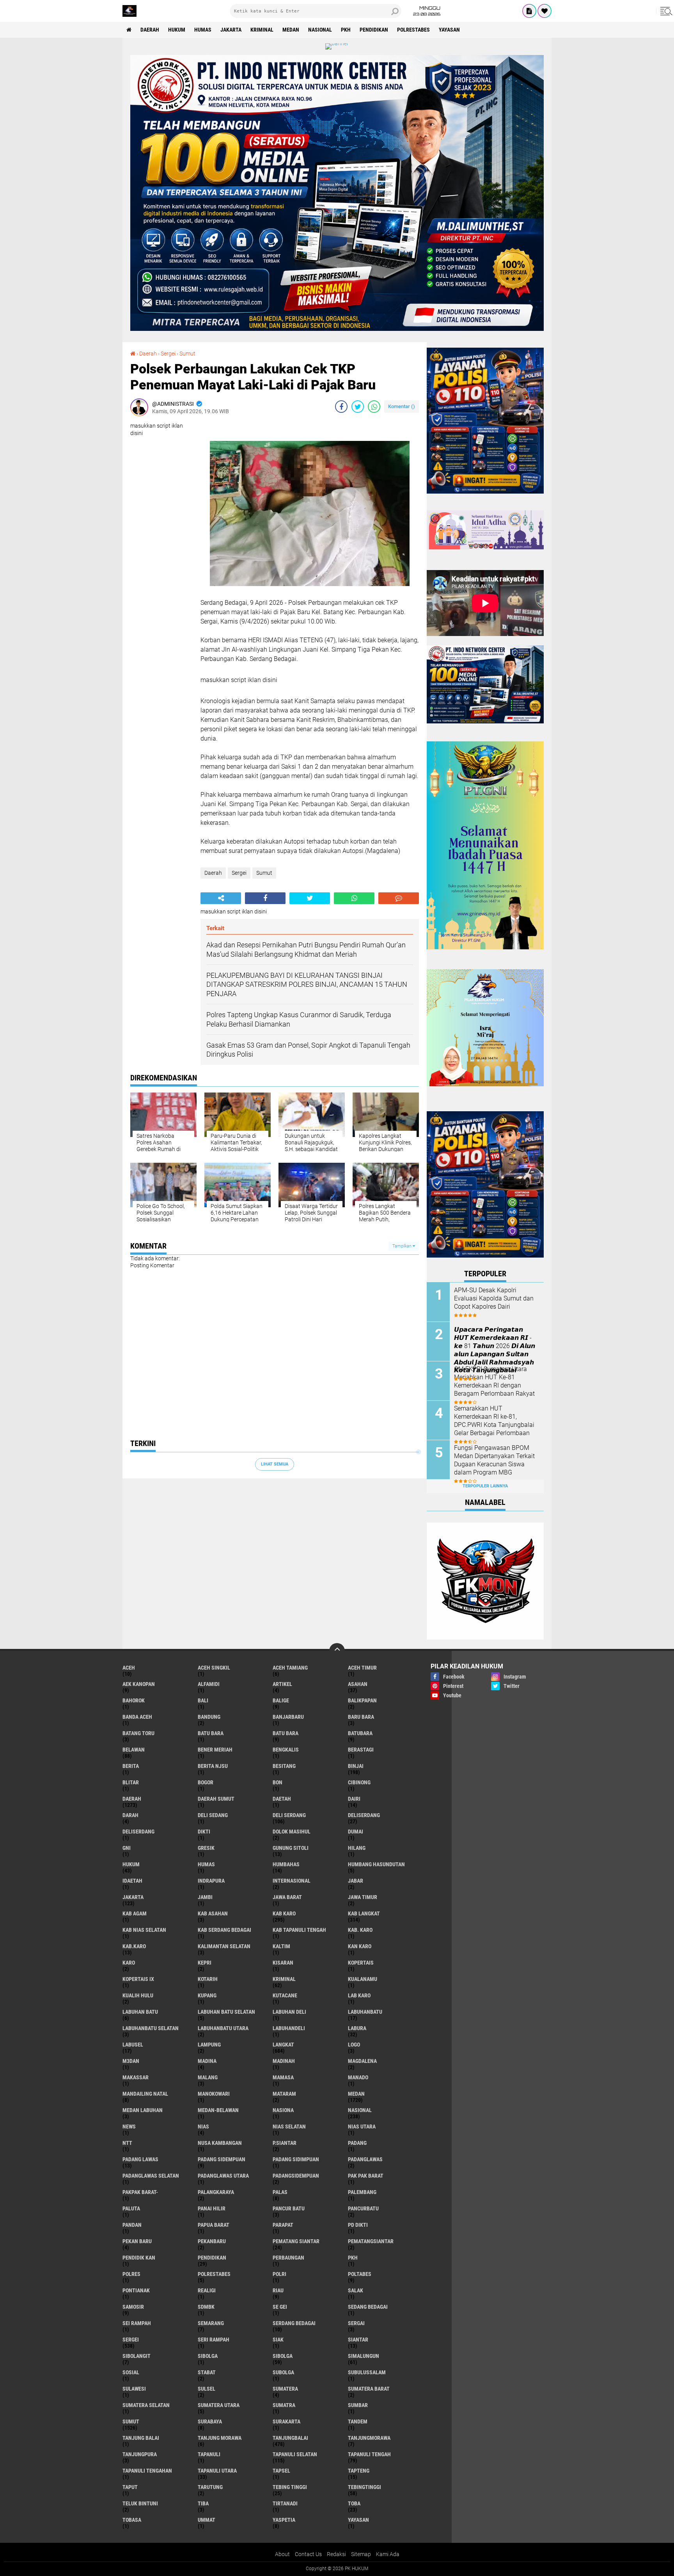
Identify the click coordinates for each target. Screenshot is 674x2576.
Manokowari (214, 2094)
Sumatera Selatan (146, 2405)
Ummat (207, 2520)
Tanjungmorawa (369, 2438)
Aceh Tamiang (290, 1668)
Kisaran (283, 1963)
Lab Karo (359, 1995)
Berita (131, 1766)
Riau (278, 2290)
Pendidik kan (139, 2258)
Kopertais (361, 1963)
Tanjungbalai (290, 2438)
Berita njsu (213, 1766)
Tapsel (281, 2471)
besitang (284, 1766)
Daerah (150, 30)
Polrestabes (413, 30)
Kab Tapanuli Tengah (299, 1930)
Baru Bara (361, 1717)
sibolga (208, 2356)
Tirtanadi (285, 2503)
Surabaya (210, 2421)
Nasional (320, 30)
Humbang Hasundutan (376, 1864)
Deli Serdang (289, 1815)
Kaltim (281, 1946)
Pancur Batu (289, 2208)
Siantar (358, 2340)
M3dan (131, 2061)
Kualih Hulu (138, 1995)
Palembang (362, 2192)
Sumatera (285, 2389)
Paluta (131, 2208)
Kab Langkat (364, 1913)
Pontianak (136, 2290)
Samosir (133, 2307)
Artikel (282, 1684)
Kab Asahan (213, 1913)
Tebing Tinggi (290, 2487)
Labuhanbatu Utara (223, 2028)
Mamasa (283, 2077)
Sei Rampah (137, 2323)
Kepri (205, 1963)
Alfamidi (209, 1684)
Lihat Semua (275, 1464)
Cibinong (359, 1782)
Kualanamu (363, 1979)
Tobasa (132, 2520)
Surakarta (286, 2421)
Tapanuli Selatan (295, 2454)
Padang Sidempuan (222, 2159)
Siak (278, 2340)
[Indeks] (529, 11)
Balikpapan (362, 1700)
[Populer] (545, 11)
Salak (356, 2290)
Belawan (134, 1750)
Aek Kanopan (139, 1684)
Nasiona (283, 2110)
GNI (127, 1848)
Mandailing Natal (145, 2094)
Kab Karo (284, 1913)
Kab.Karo (134, 1946)
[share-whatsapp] (374, 407)
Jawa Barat (287, 1897)
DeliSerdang (138, 1832)
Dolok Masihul (292, 1832)
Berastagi (361, 1750)
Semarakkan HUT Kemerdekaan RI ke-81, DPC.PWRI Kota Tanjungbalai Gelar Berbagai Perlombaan (494, 1420)
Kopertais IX (138, 1979)
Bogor (206, 1782)
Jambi (205, 1897)
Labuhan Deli (289, 2012)
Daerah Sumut (216, 1799)
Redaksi (336, 2554)
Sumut (187, 354)
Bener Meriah (215, 1750)
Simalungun (364, 2356)
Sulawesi (134, 2389)
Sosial (131, 2372)
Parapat (283, 2225)
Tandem (358, 2421)
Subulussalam (367, 2372)
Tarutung (210, 2487)
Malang (208, 2077)
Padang (357, 2143)
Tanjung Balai (141, 2438)
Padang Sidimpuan (296, 2159)
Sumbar (358, 2405)
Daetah (282, 1799)
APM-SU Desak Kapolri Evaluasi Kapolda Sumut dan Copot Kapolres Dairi (494, 1298)
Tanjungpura (140, 2454)
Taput (130, 2487)
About (282, 2554)
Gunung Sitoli (291, 1848)
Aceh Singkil (214, 1668)
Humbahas (286, 1864)
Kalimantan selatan (224, 1946)
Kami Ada (388, 2554)
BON (278, 1782)
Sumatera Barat (369, 2389)
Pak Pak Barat (366, 2176)
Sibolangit (137, 2356)
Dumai (356, 1832)
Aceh (129, 1668)
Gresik (206, 1848)
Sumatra (284, 2405)
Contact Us (308, 2554)
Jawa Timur (363, 1897)
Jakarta (231, 30)
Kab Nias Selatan (144, 1930)
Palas (280, 2192)
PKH (346, 30)
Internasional (292, 1881)
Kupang (207, 1995)
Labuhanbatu (365, 2012)
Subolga (283, 2372)
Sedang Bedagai (368, 2307)
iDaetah (132, 1881)
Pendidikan (374, 30)
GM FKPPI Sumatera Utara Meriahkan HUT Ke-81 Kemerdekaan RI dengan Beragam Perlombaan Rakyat (494, 1381)
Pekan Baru (137, 2241)
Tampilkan (403, 1246)
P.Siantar (285, 2143)
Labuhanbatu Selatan (151, 2028)
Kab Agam (135, 1913)
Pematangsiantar (371, 2241)
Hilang (357, 1848)
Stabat (207, 2372)
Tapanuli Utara (217, 2471)
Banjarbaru (288, 1717)
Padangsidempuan (296, 2176)
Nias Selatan (289, 2127)
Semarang (211, 2323)
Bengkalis (286, 1750)
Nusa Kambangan (220, 2143)
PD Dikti (358, 2225)
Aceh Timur (362, 1668)
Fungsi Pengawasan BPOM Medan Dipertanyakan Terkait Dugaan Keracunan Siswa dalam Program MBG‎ (494, 1460)
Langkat (283, 2045)
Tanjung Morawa (220, 2438)
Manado (358, 2077)
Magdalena (362, 2061)
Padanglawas (365, 2159)
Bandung (209, 1717)
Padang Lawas (140, 2159)
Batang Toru (138, 1733)
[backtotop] (337, 1651)
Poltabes (360, 2274)
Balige (281, 1700)
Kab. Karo (360, 1930)
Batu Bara (286, 1733)
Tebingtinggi (364, 2487)
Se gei (280, 2307)
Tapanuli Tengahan (147, 2471)
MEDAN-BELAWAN (218, 2110)
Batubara (360, 1733)
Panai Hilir (212, 2208)
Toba (354, 2503)
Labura (357, 2028)
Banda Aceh (137, 1717)
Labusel (133, 2045)
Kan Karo (360, 1946)
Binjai (356, 1766)
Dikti (204, 1832)
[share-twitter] (358, 407)
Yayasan (449, 30)
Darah (130, 1815)
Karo (129, 1963)
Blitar (131, 1782)
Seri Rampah (214, 2340)
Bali (203, 1700)
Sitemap (361, 2554)
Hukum (177, 30)
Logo (354, 2045)
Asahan (358, 1684)
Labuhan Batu (140, 2012)
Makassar (136, 2077)
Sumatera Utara (219, 2405)
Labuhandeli (289, 2028)
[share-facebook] (341, 407)
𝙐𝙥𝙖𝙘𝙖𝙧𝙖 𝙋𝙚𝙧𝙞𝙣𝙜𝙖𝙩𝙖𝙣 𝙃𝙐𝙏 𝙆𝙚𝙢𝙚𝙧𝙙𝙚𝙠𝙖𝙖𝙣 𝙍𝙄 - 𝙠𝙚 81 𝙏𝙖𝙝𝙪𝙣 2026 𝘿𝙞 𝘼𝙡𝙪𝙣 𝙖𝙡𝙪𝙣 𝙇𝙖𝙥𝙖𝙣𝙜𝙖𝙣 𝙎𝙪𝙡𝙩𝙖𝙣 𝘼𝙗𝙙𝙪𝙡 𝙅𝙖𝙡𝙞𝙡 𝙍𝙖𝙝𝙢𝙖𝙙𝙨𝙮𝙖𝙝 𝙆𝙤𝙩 (495, 1350)
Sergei (168, 354)
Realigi (207, 2290)
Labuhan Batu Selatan (226, 2012)
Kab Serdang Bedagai (224, 1930)
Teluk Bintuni (140, 2503)
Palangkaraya (216, 2192)
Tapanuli (209, 2454)
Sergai (356, 2323)
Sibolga (283, 2356)
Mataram (284, 2094)
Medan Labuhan (143, 2110)
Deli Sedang (213, 1815)
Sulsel (207, 2389)
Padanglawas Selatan (151, 2176)
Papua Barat (214, 2225)
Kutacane (285, 1995)
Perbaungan (288, 2258)
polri (279, 2274)
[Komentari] (399, 898)
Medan (291, 30)
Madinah (284, 2061)
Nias (203, 2127)
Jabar (356, 1881)
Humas (203, 30)
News (129, 2127)
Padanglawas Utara (223, 2176)
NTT (127, 2143)
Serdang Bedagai (294, 2323)
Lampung (209, 2045)
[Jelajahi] (665, 11)
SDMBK (206, 2307)
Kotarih (208, 1979)
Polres (131, 2274)
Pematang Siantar (296, 2241)
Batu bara (211, 1733)
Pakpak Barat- (140, 2192)
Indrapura (211, 1881)
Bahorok (134, 1700)
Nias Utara (362, 2127)
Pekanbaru (212, 2241)
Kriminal (262, 30)
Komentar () (402, 406)
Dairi (354, 1799)
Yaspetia (284, 2520)
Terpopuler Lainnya (485, 1486)
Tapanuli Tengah (369, 2454)
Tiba (203, 2503)
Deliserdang (364, 1815)
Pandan (132, 2225)
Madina (207, 2061)
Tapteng (359, 2471)
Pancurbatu (363, 2208)
